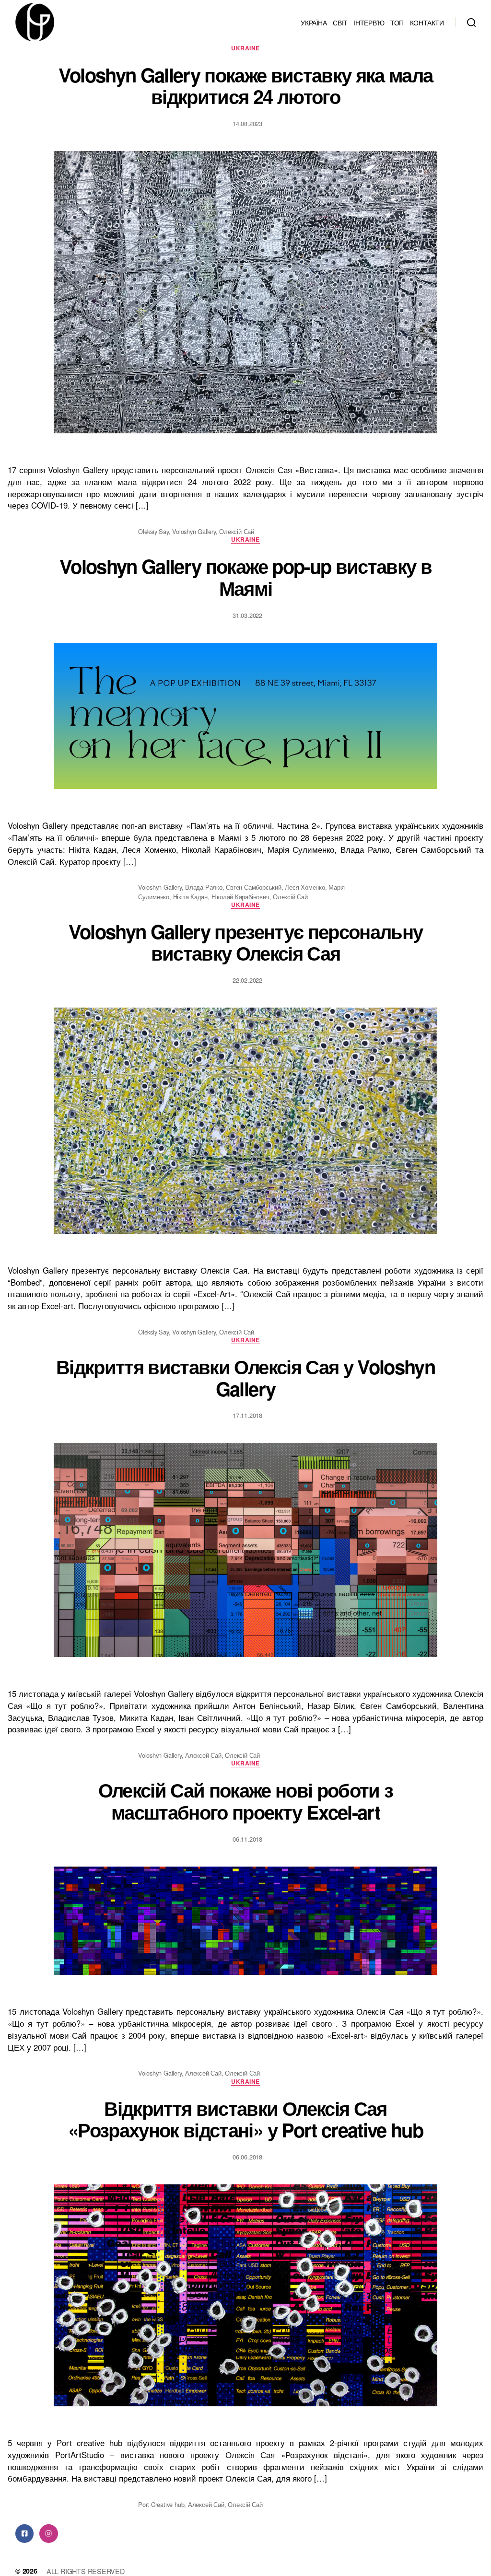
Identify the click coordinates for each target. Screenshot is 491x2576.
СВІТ (340, 22)
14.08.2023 (247, 123)
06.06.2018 (247, 2157)
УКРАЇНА (314, 22)
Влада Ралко (204, 887)
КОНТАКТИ (427, 22)
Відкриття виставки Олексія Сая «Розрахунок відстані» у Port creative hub (245, 2119)
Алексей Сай (203, 1755)
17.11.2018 (247, 1415)
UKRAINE (245, 48)
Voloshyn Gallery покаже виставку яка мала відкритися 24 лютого (246, 86)
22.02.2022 (247, 980)
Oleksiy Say (153, 531)
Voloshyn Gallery (194, 531)
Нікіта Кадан (190, 897)
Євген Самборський (253, 887)
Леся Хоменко (305, 887)
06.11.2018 (247, 1839)
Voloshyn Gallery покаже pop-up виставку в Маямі (245, 577)
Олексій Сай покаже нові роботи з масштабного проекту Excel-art (246, 1801)
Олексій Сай (237, 531)
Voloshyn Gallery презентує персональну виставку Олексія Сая (246, 942)
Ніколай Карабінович (240, 897)
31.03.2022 (247, 615)
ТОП (397, 22)
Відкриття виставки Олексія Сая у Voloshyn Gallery (245, 1377)
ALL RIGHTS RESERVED (86, 2571)
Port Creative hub (161, 2504)
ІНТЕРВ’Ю (369, 22)
